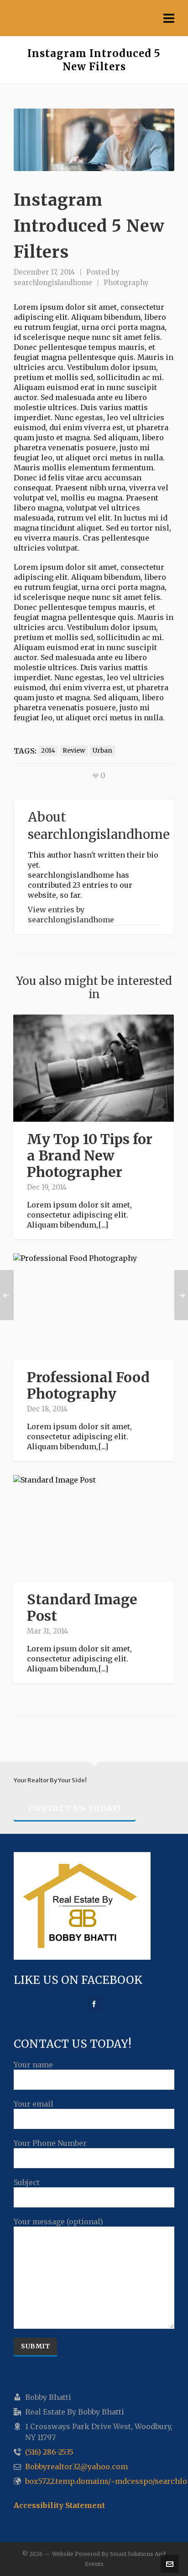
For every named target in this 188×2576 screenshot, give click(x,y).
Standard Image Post (82, 1608)
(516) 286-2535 (49, 2452)
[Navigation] (169, 18)
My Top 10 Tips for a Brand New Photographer (90, 1155)
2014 (48, 751)
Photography (126, 283)
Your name (33, 2065)
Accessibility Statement (59, 2505)
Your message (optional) (58, 2222)
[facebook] (94, 2004)
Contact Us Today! (75, 1808)
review (74, 751)
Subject (27, 2182)
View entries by (71, 915)
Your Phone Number (50, 2143)
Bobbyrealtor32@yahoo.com (76, 2467)
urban (102, 751)
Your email (34, 2104)
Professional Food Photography (88, 1385)
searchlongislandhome (53, 283)
